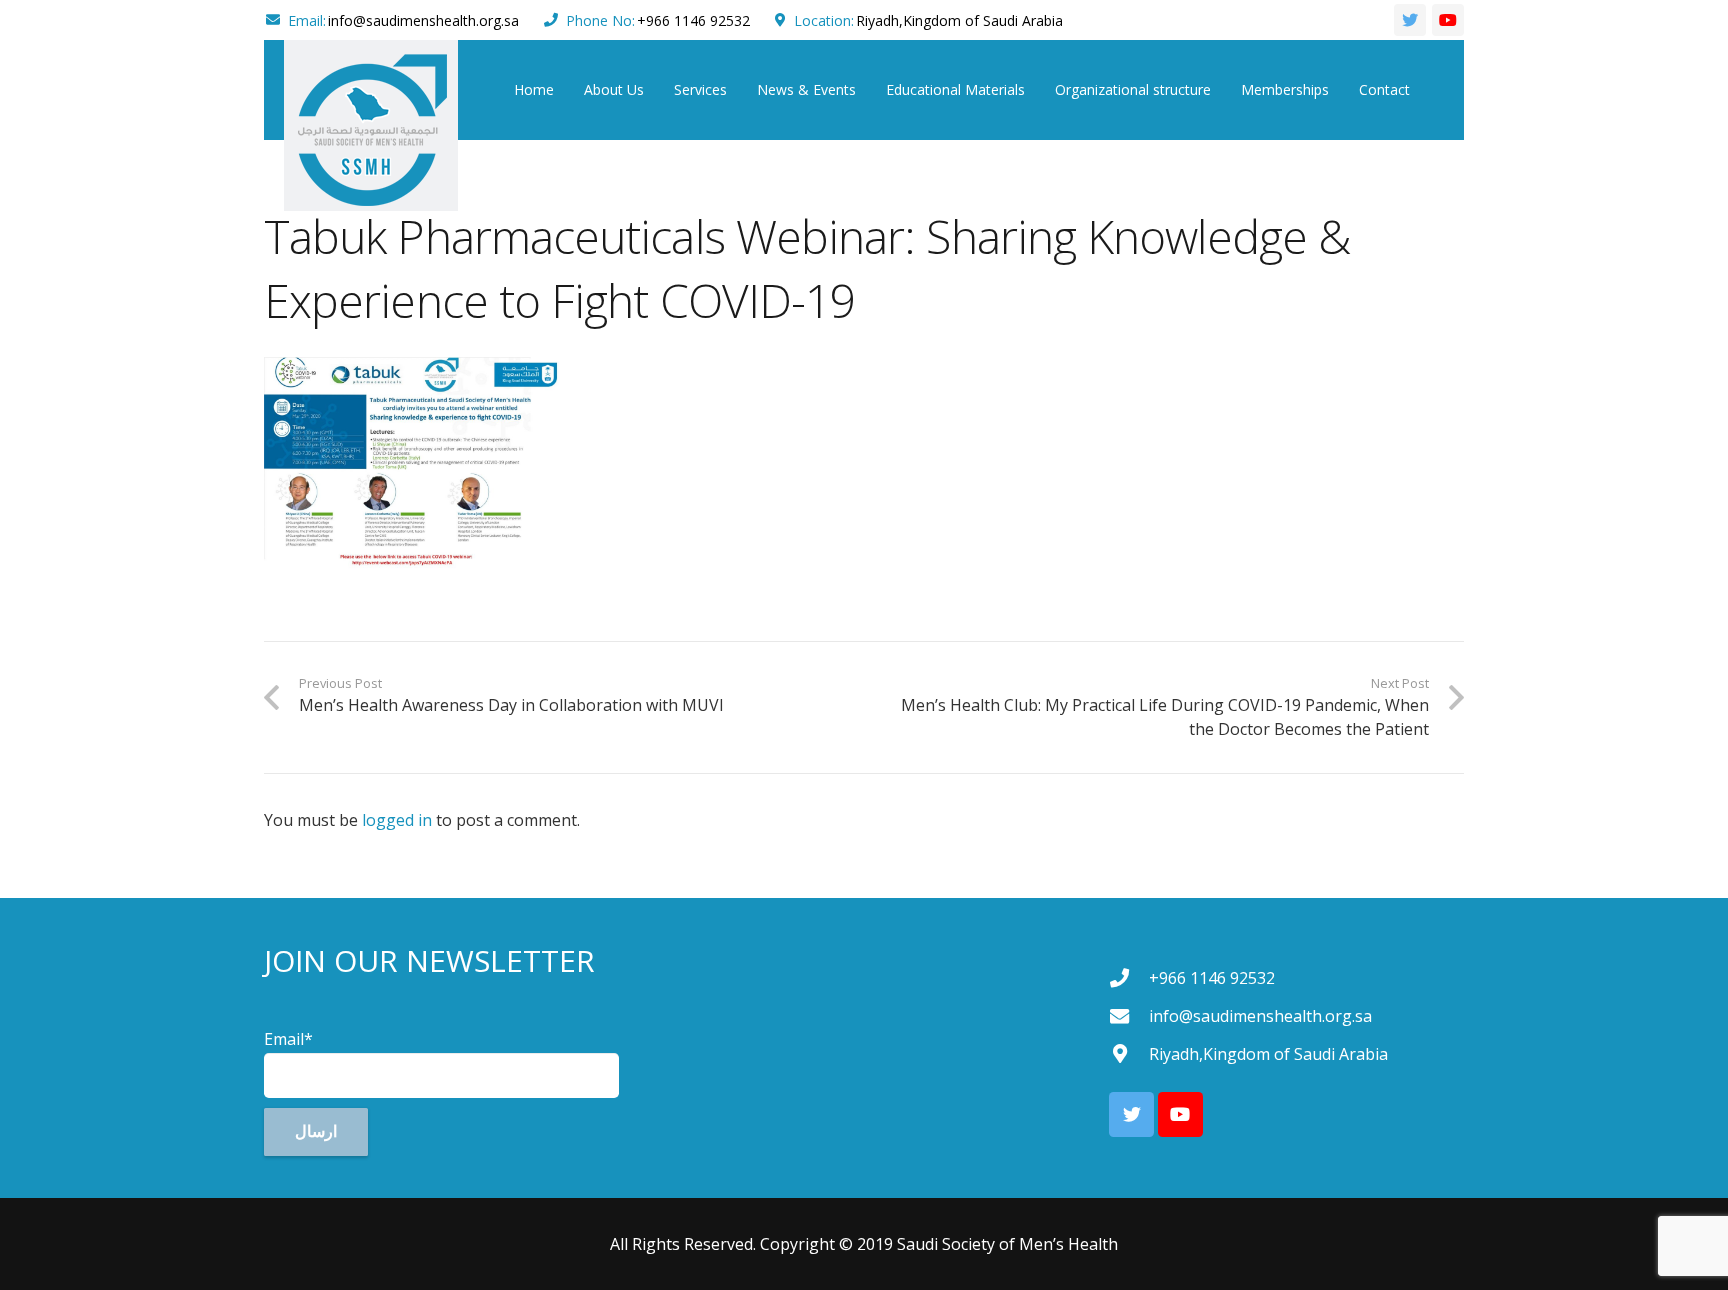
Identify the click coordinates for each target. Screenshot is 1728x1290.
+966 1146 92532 (693, 20)
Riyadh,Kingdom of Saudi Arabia (959, 20)
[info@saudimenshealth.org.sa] (1129, 1015)
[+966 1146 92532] (1129, 977)
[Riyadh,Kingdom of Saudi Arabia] (1129, 1053)
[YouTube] (1448, 20)
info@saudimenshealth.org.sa (423, 20)
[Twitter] (1410, 20)
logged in (397, 820)
